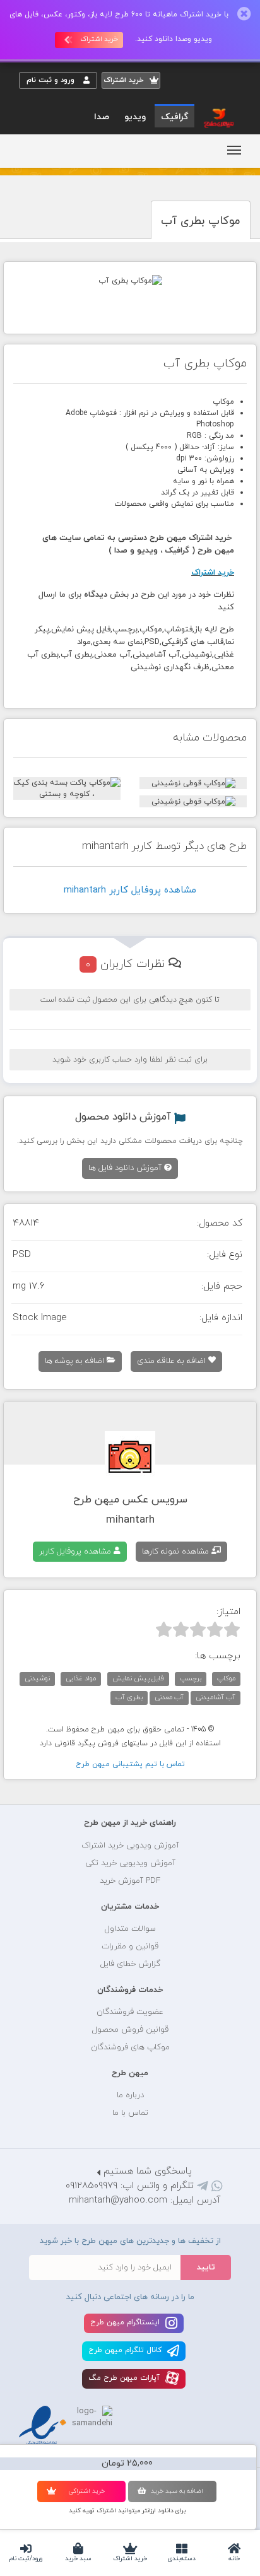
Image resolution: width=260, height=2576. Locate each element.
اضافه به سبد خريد (177, 2491)
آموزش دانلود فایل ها (126, 1168)
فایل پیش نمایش (138, 1678)
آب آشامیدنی (216, 1697)
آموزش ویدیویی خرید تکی (130, 1863)
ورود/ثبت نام (26, 2559)
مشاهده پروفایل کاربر (76, 1552)
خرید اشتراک (130, 2559)
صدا (102, 117)
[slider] (198, 1629)
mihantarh (130, 1520)
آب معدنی (169, 1697)
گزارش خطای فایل (130, 1964)
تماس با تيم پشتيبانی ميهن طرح (130, 1764)
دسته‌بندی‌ (182, 2559)
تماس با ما (130, 2113)
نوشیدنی (37, 1678)
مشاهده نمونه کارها (177, 1552)
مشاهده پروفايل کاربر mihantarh (130, 890)
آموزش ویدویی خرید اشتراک (130, 1846)
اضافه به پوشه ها (76, 1361)
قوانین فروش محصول (130, 2030)
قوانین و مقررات (130, 1947)
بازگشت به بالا (50, 1783)
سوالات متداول (130, 1929)
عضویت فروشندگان (130, 2012)
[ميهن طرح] (218, 117)
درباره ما (130, 2095)
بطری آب (129, 1697)
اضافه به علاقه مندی (173, 1361)
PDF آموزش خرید (130, 1881)
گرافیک (174, 117)
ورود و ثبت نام (52, 80)
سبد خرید (78, 2559)
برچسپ (191, 1678)
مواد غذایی (81, 1678)
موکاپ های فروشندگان (130, 2047)
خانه (234, 2559)
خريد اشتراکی (86, 2491)
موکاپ (226, 1678)
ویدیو (135, 117)
